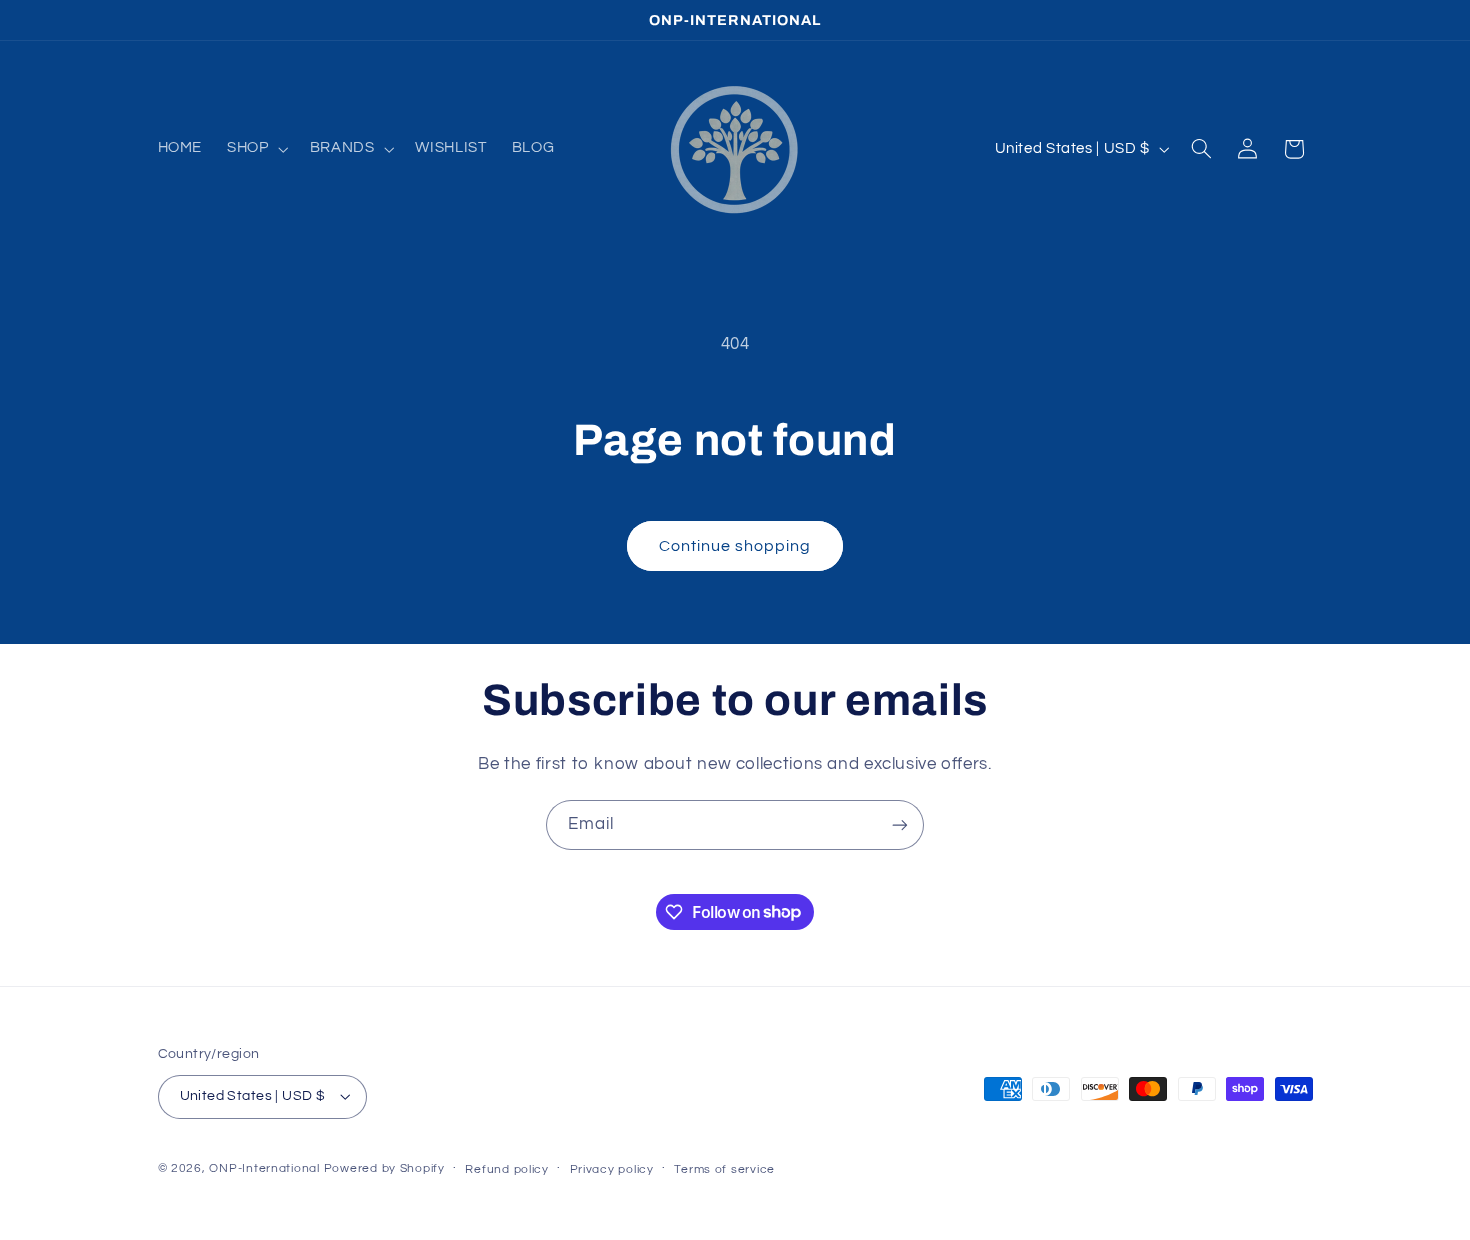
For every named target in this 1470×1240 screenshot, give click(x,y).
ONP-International (264, 1168)
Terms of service (724, 1169)
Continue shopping (735, 546)
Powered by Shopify (384, 1168)
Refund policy (507, 1169)
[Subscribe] (900, 824)
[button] (256, 149)
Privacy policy (612, 1169)
